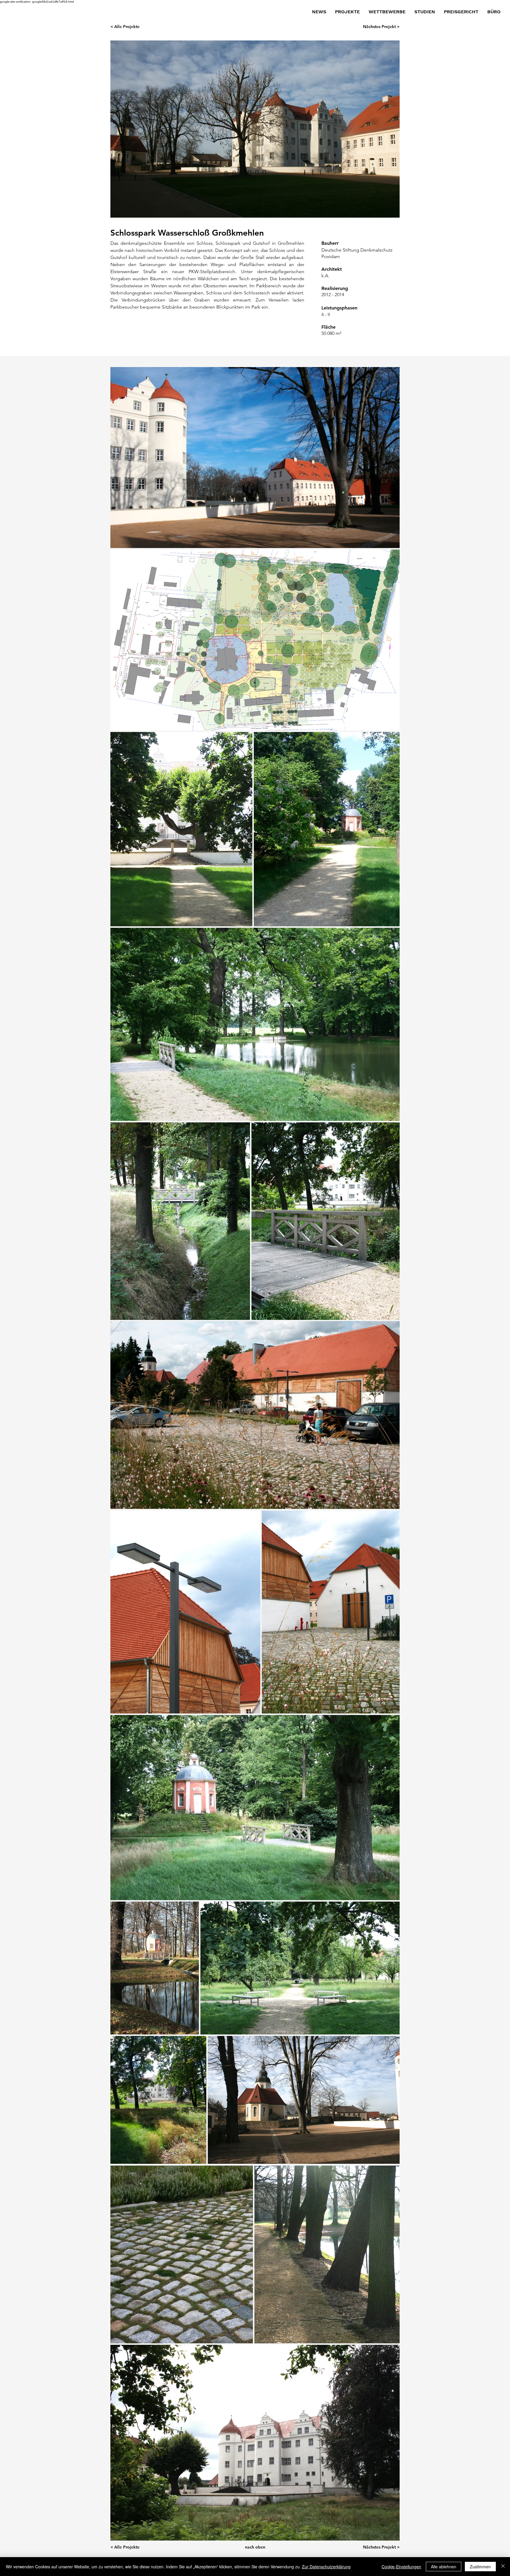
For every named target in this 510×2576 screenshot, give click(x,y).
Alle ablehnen (444, 2567)
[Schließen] (503, 2567)
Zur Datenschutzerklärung (326, 2567)
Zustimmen (480, 2567)
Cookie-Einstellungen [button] (401, 2567)
